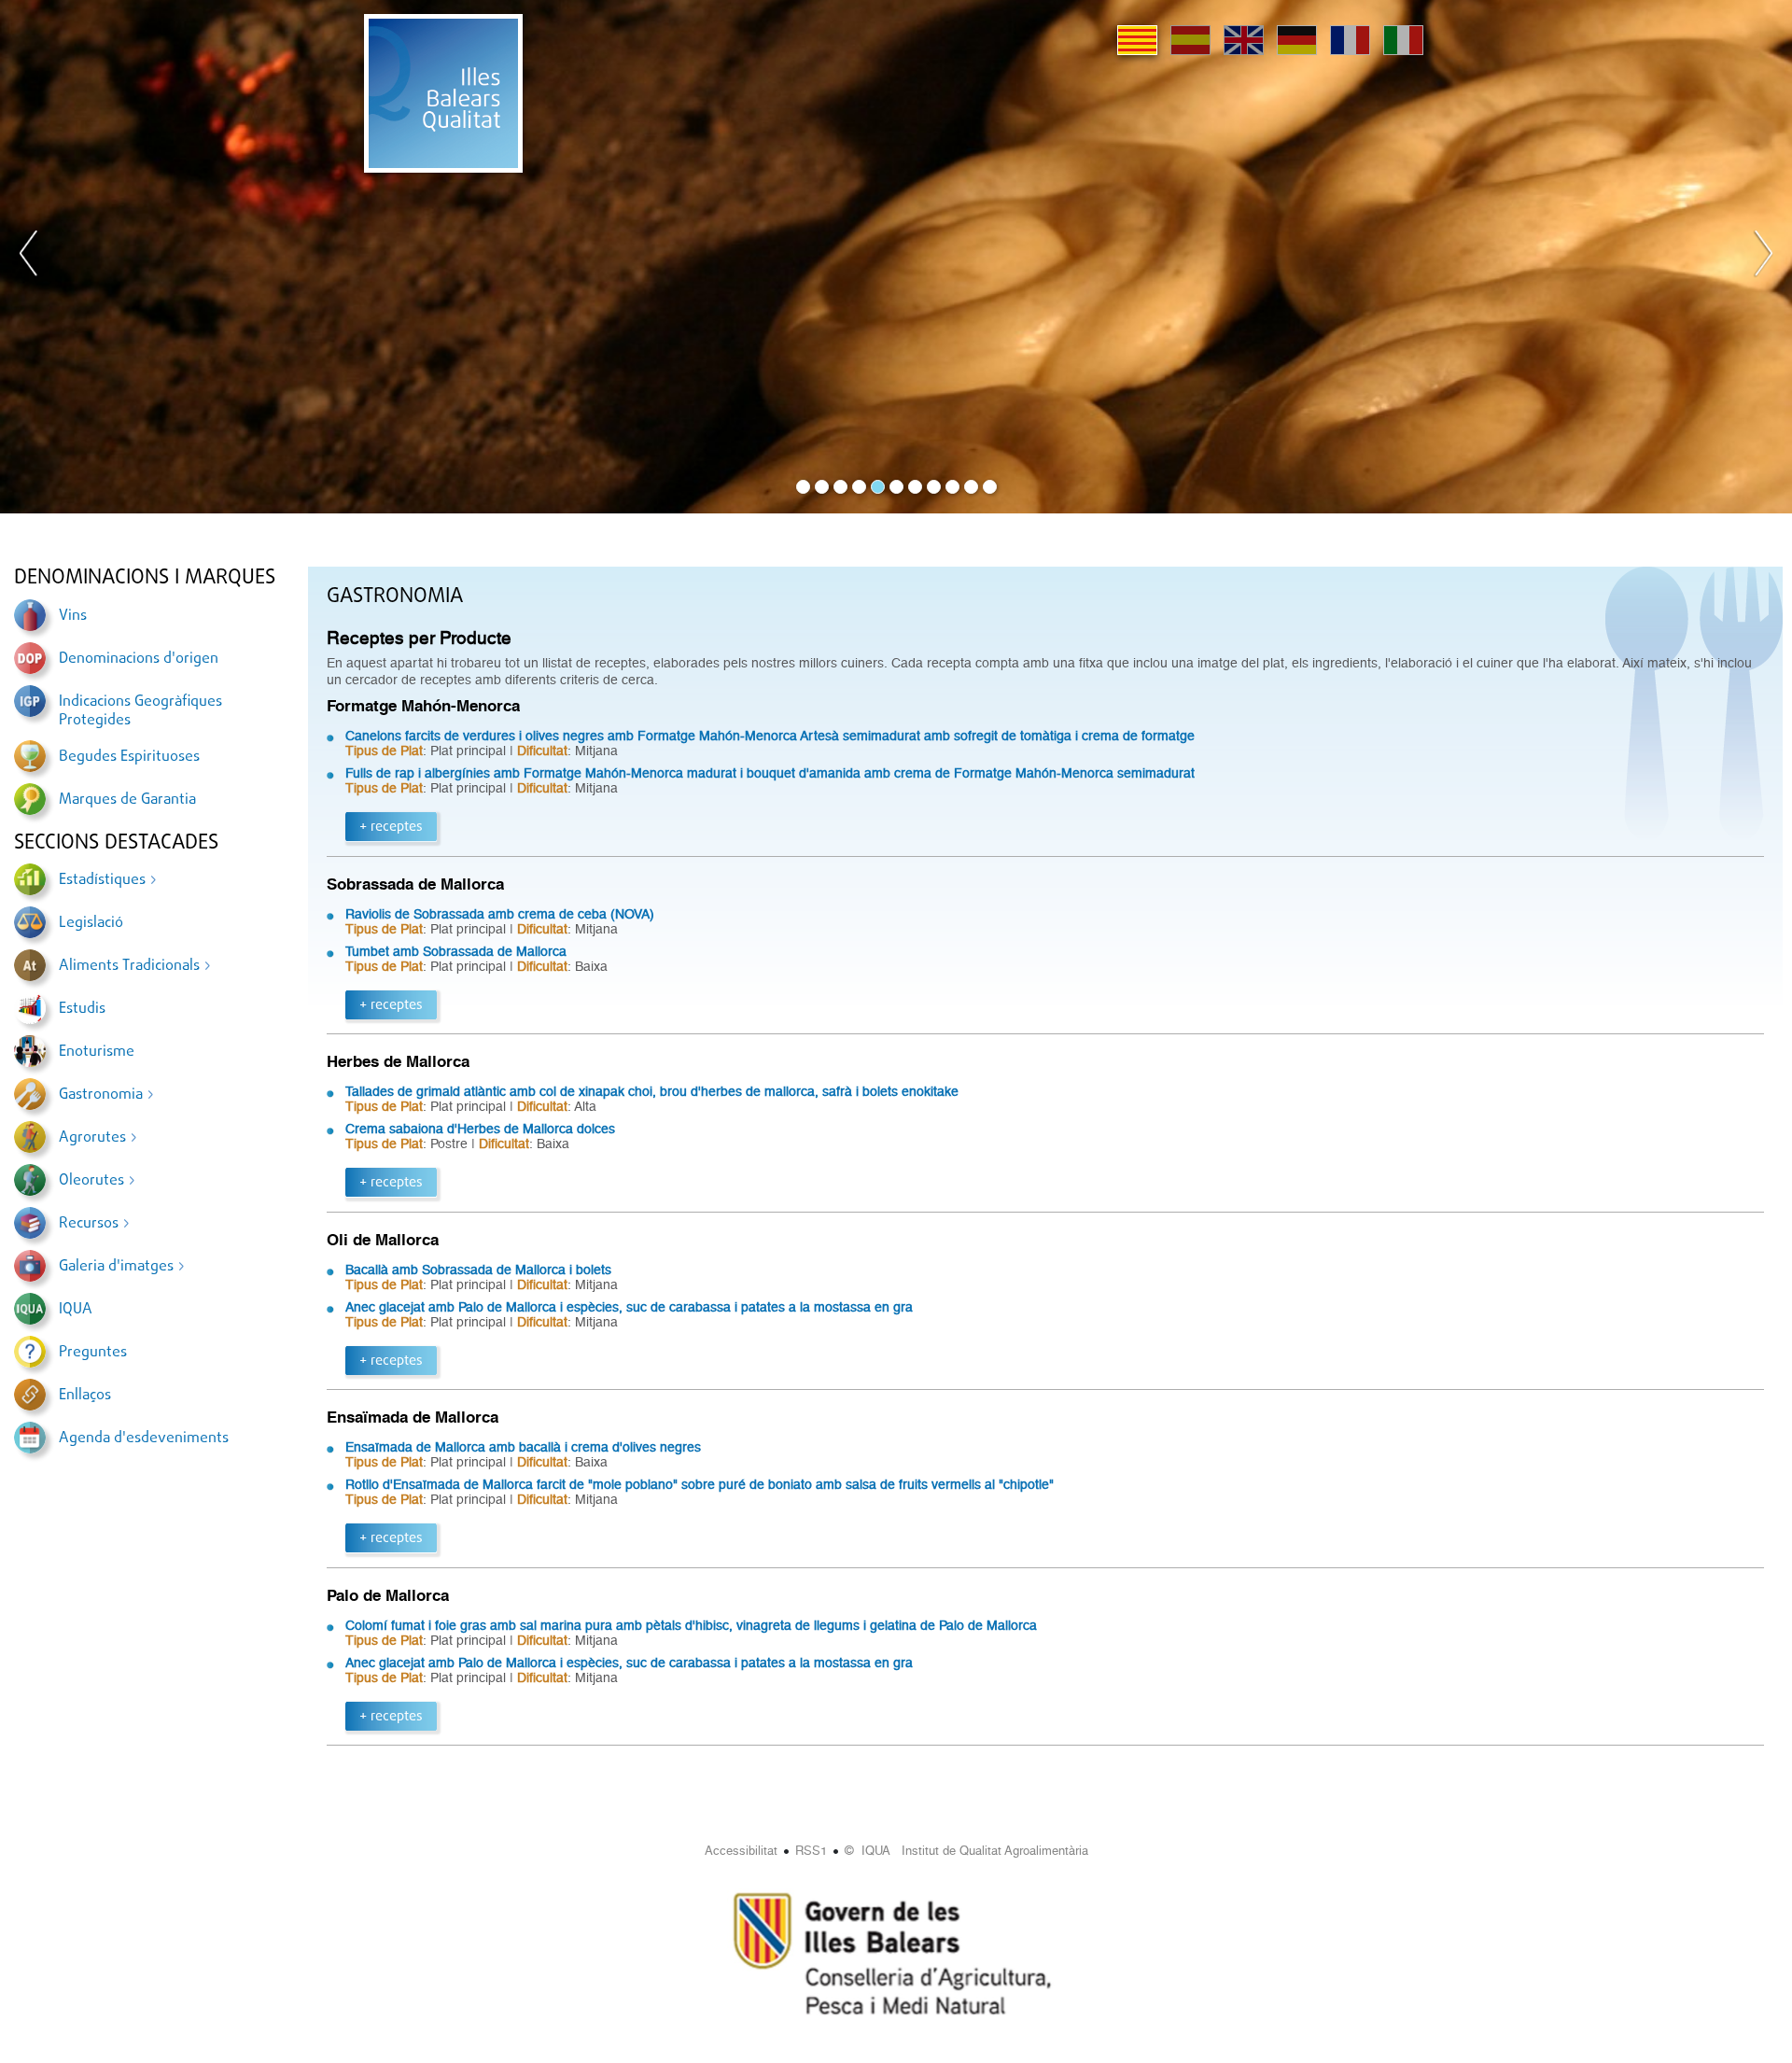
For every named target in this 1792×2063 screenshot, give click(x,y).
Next (1763, 257)
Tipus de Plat (384, 751)
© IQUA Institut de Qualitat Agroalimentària (966, 1851)
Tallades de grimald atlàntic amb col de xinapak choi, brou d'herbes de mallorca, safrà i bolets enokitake (652, 1091)
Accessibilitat (741, 1851)
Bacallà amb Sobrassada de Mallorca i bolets (478, 1270)
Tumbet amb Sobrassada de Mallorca (456, 951)
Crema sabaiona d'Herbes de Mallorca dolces (480, 1129)
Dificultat (542, 751)
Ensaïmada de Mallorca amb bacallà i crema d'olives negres (523, 1447)
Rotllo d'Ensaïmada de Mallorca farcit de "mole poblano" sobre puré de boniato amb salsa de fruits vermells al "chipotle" (700, 1484)
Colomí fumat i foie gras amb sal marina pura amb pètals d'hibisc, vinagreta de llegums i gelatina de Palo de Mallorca (691, 1625)
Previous (29, 257)
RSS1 (811, 1851)
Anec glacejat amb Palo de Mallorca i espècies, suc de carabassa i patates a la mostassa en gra (629, 1307)
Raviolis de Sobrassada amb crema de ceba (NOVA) (500, 914)
